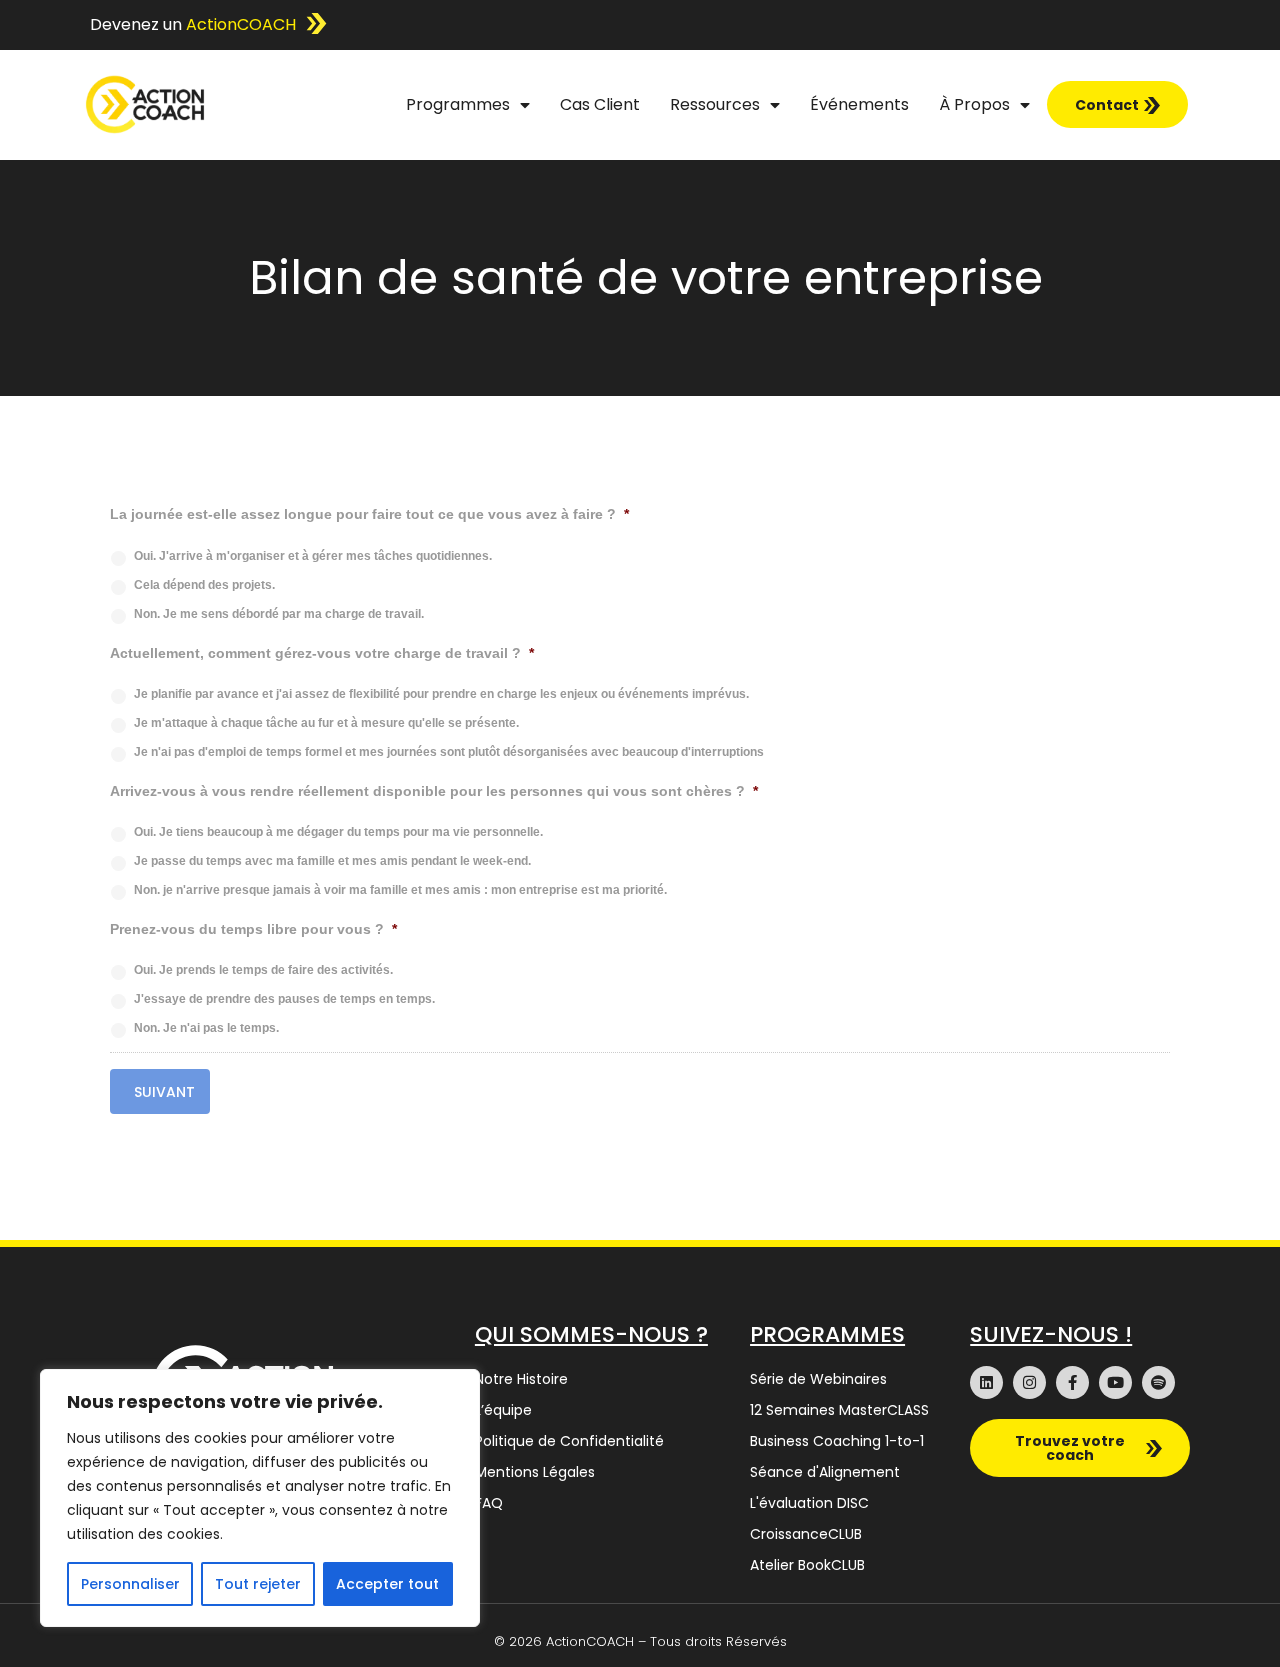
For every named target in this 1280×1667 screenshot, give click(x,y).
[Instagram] (1029, 1382)
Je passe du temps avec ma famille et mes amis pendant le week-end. (332, 861)
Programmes (458, 104)
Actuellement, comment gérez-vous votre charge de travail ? (322, 653)
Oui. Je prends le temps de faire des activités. (263, 970)
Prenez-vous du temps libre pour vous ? (253, 929)
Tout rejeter (258, 1584)
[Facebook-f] (1072, 1382)
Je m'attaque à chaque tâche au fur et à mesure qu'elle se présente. (326, 723)
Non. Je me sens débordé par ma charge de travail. (279, 614)
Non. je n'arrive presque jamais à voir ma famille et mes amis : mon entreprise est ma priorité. (400, 890)
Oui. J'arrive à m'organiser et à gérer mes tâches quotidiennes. (313, 556)
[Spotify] (1158, 1382)
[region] (260, 1498)
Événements (859, 104)
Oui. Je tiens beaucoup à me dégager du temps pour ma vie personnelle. (338, 832)
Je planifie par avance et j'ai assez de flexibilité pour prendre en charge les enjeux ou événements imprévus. (441, 694)
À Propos (974, 104)
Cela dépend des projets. (204, 585)
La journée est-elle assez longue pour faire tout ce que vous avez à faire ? (369, 514)
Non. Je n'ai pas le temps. (206, 1028)
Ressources (715, 104)
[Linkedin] (986, 1382)
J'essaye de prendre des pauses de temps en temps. (284, 999)
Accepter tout (387, 1584)
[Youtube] (1115, 1382)
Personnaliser (130, 1584)
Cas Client (600, 104)
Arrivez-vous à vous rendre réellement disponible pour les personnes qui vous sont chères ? (434, 791)
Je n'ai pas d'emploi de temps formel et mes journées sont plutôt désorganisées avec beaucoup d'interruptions (449, 752)
